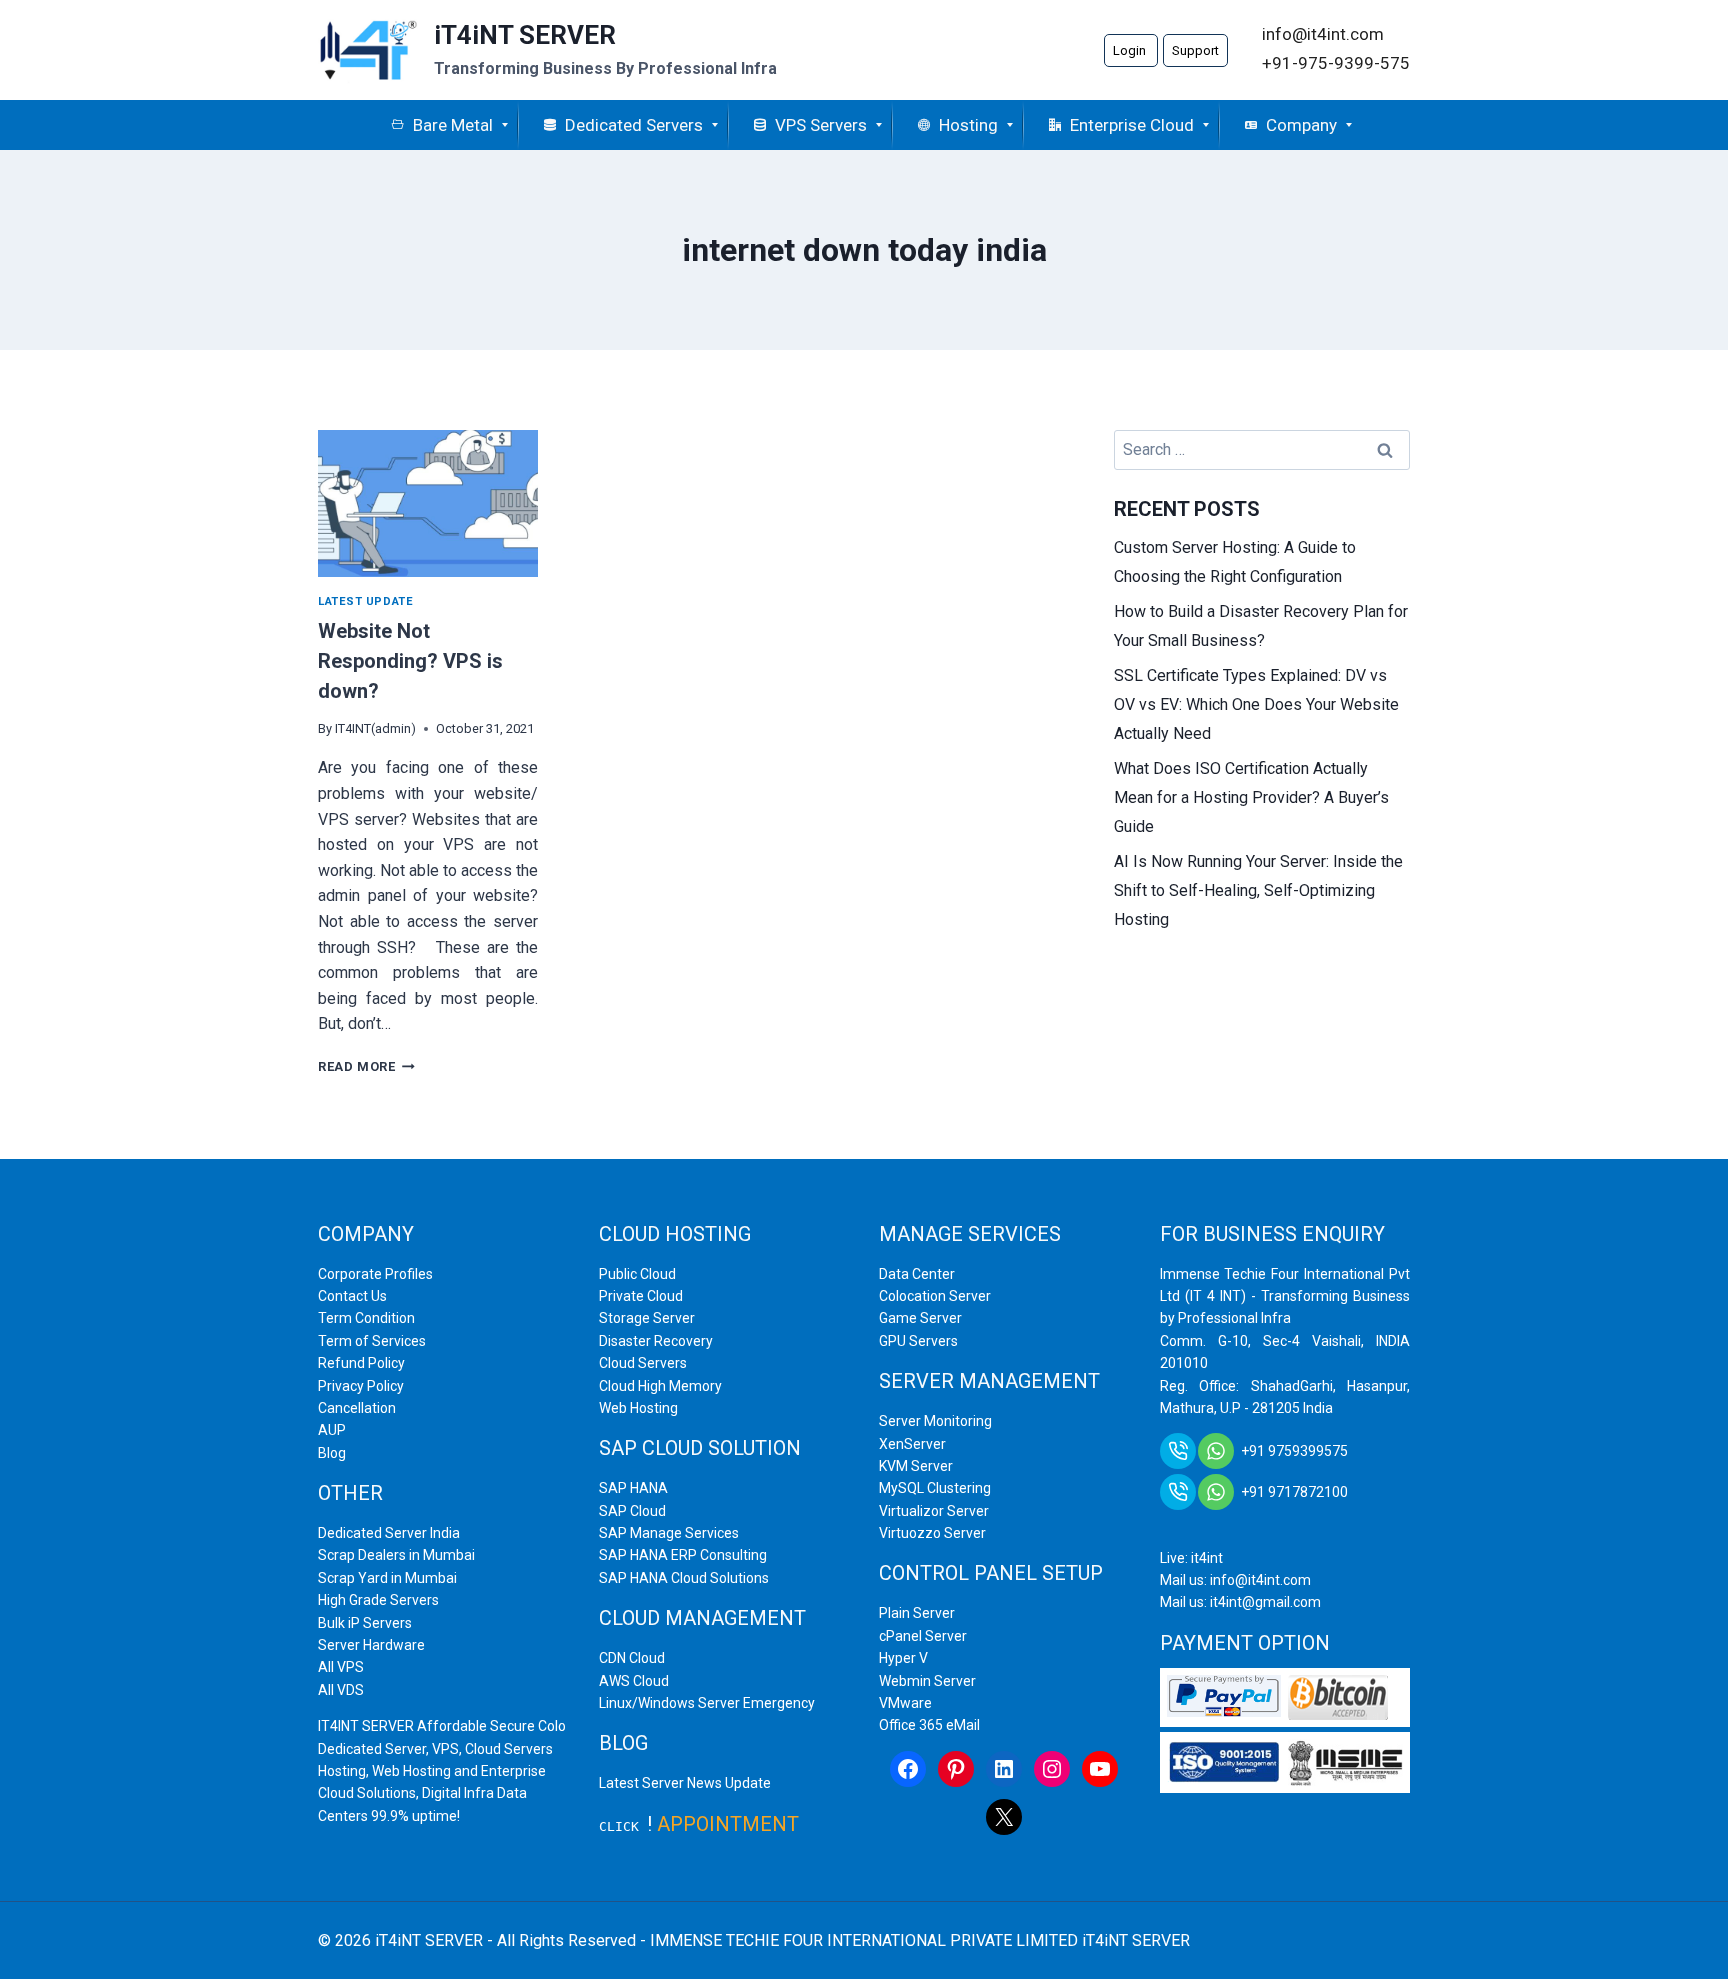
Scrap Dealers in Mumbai (396, 1555)
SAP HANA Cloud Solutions (684, 1578)
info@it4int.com (1323, 34)
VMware (905, 1703)
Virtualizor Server (934, 1511)
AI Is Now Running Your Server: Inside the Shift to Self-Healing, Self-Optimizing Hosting (1258, 890)
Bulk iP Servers (365, 1623)
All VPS (341, 1667)
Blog (332, 1453)
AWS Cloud (634, 1681)
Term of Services (372, 1341)
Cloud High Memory (660, 1386)
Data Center (917, 1274)
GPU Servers (918, 1341)
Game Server (920, 1318)
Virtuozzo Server (932, 1533)
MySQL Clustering (935, 1488)
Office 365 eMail (929, 1725)
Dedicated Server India (389, 1533)
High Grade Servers (378, 1600)
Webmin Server (927, 1681)
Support (1195, 50)
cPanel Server (923, 1636)
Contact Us (352, 1296)
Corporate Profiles (375, 1274)
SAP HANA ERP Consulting (683, 1555)
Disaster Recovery (656, 1341)
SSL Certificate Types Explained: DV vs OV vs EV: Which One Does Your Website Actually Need (1256, 704)
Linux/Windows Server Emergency (707, 1703)
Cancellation (357, 1408)
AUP (332, 1430)
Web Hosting (638, 1408)
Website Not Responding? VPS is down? (410, 661)
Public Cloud (637, 1274)
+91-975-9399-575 (1336, 63)
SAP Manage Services (669, 1533)
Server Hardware (371, 1645)
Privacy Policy (361, 1386)
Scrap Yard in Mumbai (387, 1578)
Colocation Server (935, 1296)
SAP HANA (633, 1488)
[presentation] (428, 503)
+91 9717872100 (1294, 1492)
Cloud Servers (643, 1363)
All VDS (341, 1690)
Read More (366, 1066)
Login (1131, 50)
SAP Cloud (632, 1511)
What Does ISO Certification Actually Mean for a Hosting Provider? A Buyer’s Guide (1251, 797)
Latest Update (365, 601)
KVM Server (916, 1466)
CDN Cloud (632, 1658)
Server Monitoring (935, 1421)
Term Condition (366, 1318)
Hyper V (903, 1658)
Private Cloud (641, 1296)
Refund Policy (361, 1363)
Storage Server (647, 1318)
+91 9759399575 (1294, 1451)
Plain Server (917, 1613)
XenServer (912, 1444)
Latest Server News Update (685, 1783)
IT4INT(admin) (375, 728)
